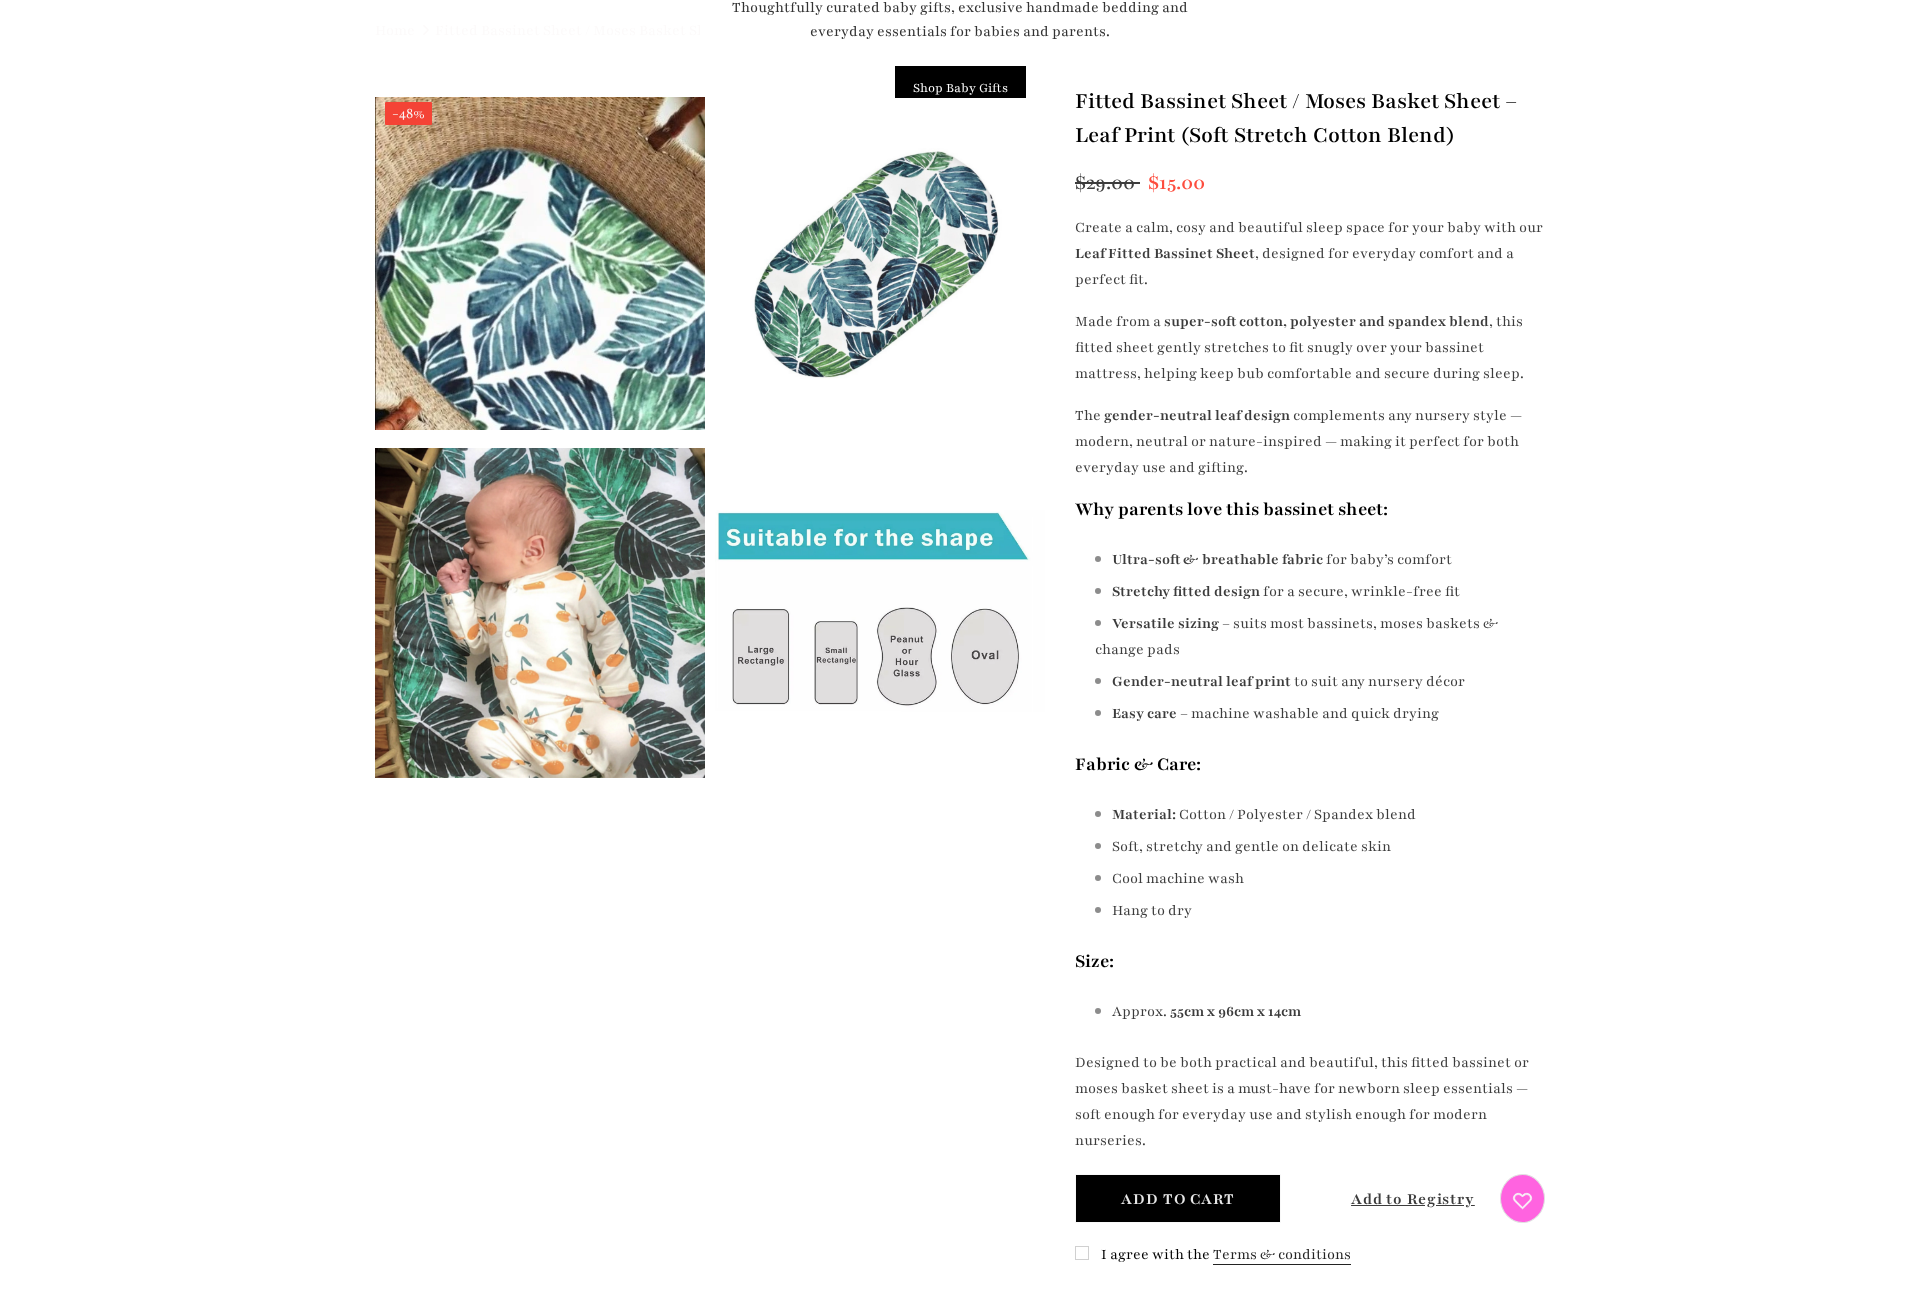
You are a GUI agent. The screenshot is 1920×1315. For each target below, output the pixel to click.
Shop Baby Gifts (960, 88)
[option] (540, 441)
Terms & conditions (1282, 1254)
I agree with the (1155, 1254)
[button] (1395, 1198)
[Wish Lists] (1522, 1198)
